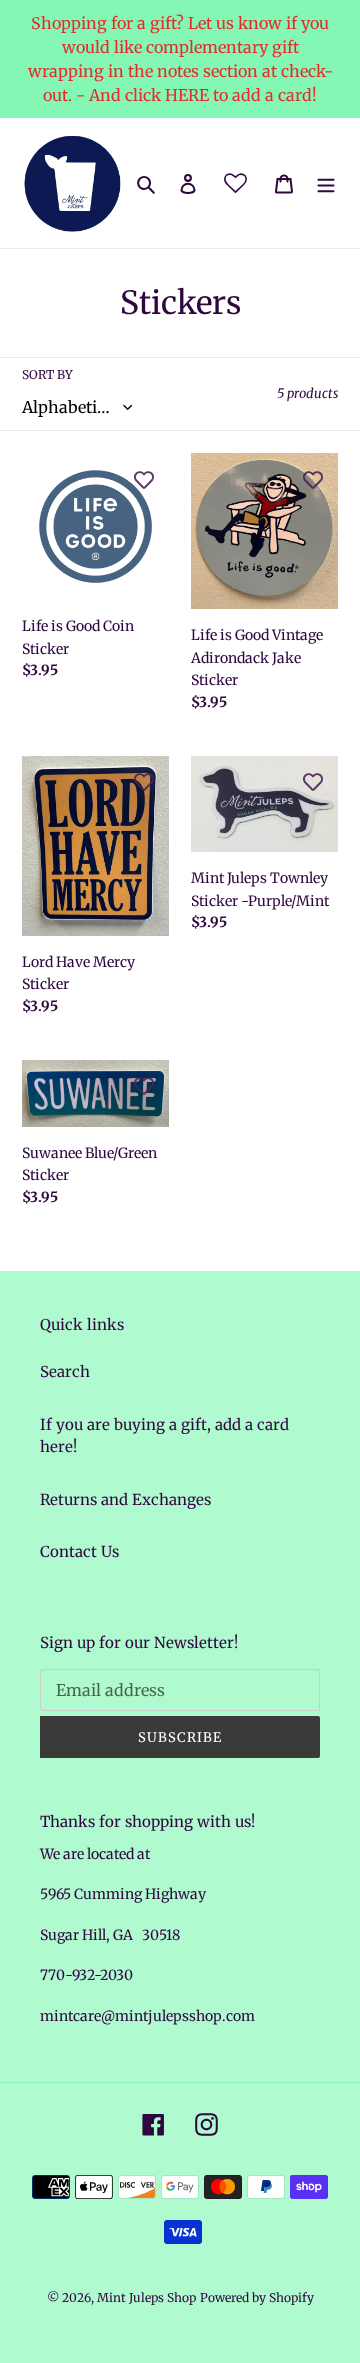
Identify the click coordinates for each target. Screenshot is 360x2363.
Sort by (47, 374)
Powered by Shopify (257, 2297)
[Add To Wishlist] (144, 478)
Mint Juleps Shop (146, 2297)
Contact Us (79, 1551)
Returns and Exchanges (125, 1499)
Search (65, 1371)
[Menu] (326, 183)
